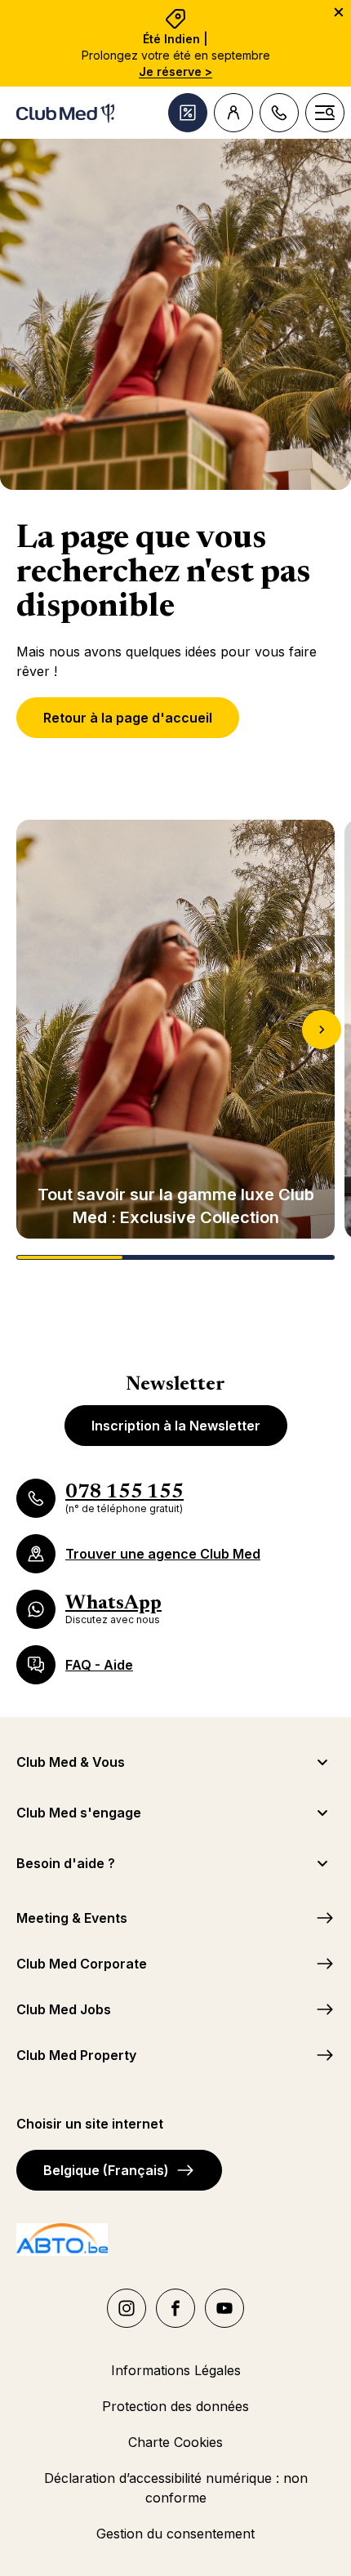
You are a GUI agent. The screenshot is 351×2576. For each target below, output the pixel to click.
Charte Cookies (175, 2442)
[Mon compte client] (233, 113)
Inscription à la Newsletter (176, 1426)
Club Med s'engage (79, 1813)
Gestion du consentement (175, 2534)
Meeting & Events (72, 1918)
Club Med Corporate (82, 1964)
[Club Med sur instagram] (127, 2308)
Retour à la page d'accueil (128, 718)
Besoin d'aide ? (66, 1863)
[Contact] (279, 113)
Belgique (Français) (106, 2170)
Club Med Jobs (64, 2009)
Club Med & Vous (71, 1762)
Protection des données (175, 2406)
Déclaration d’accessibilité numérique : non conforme (176, 2488)
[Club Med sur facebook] (175, 2308)
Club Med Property (76, 2055)
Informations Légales (176, 2370)
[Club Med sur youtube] (224, 2308)
